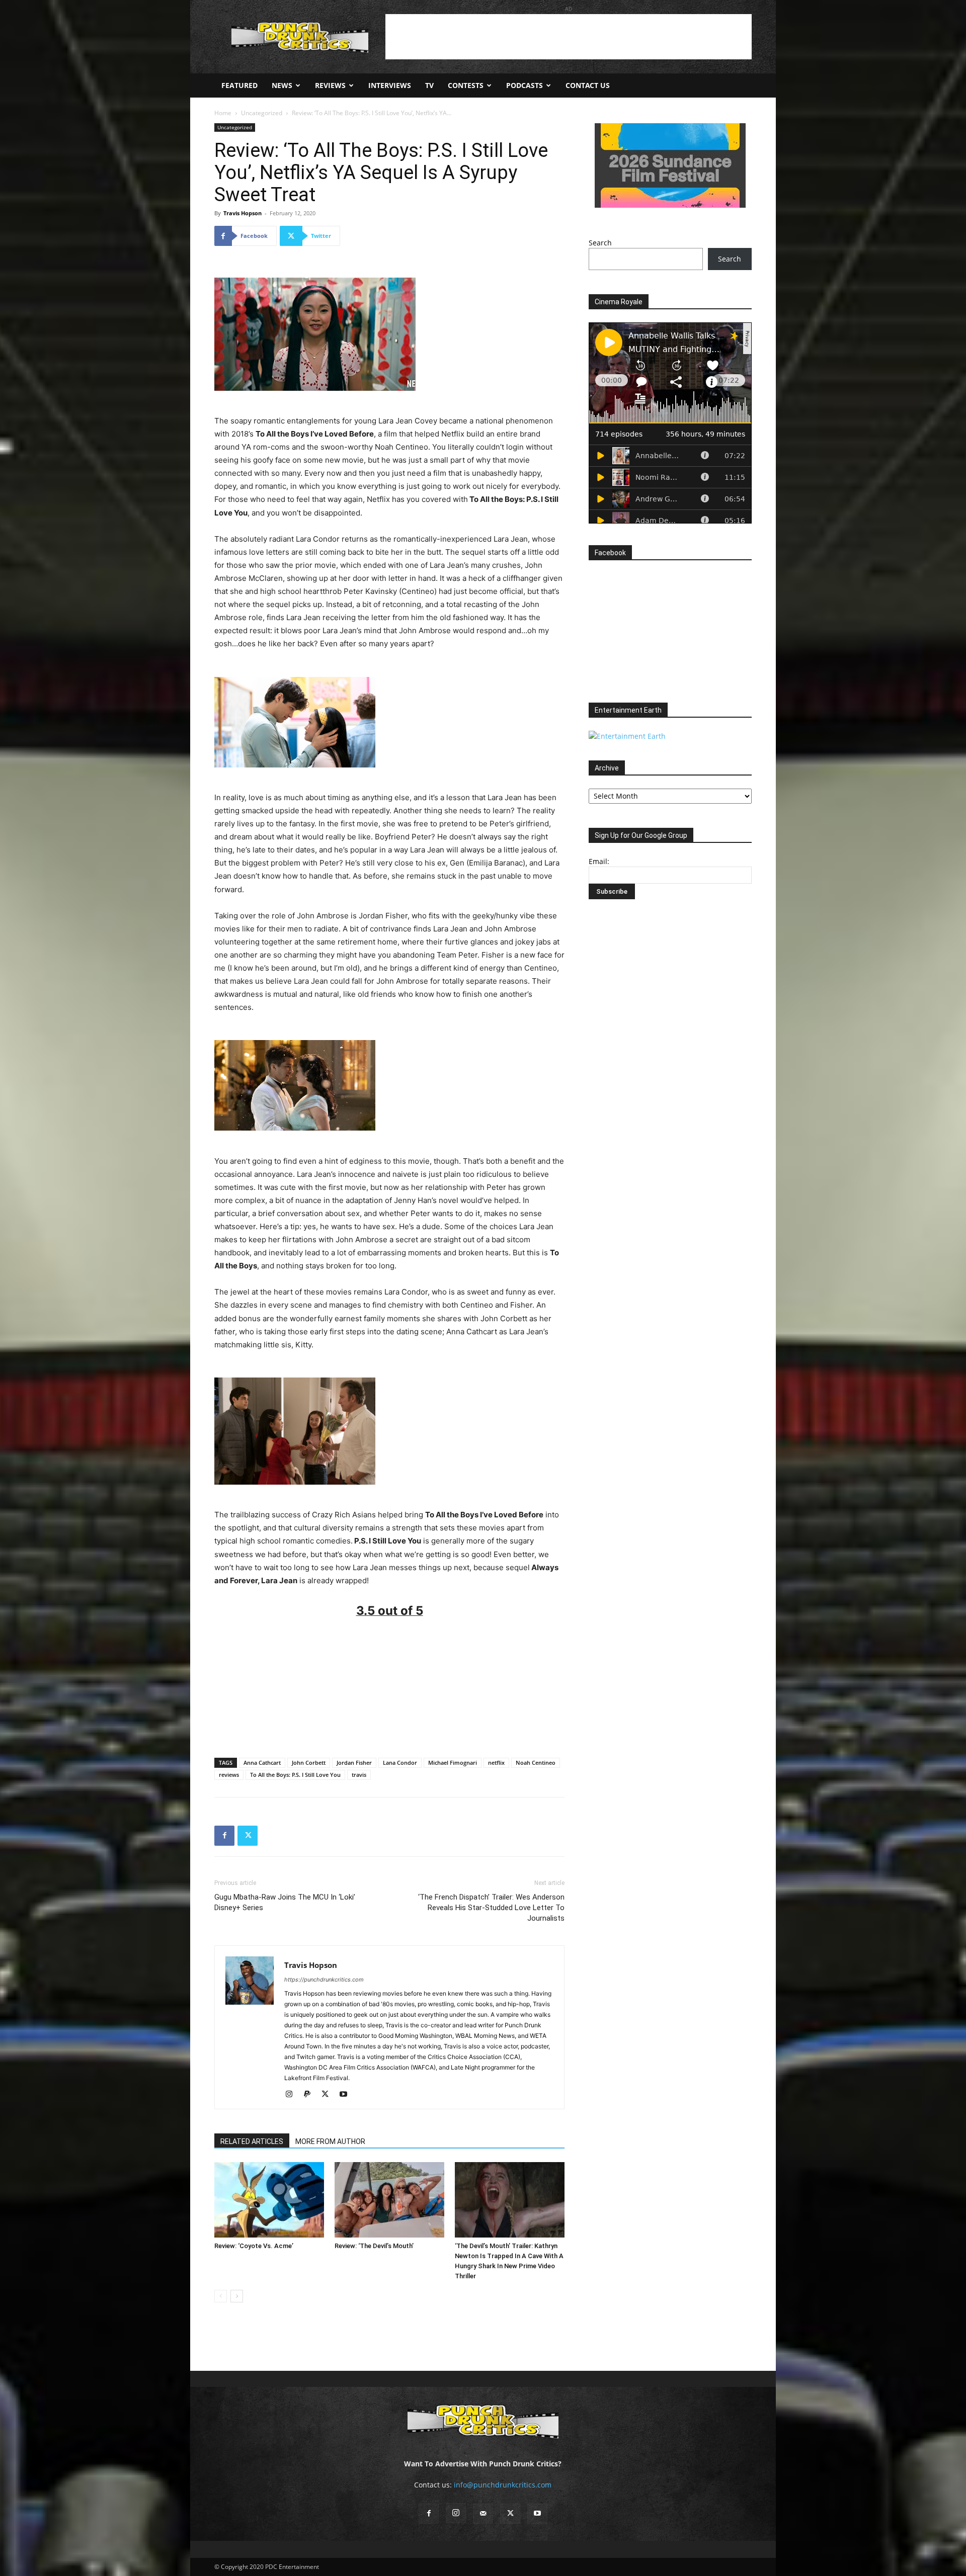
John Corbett (309, 1763)
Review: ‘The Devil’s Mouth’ (374, 2246)
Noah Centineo (536, 1763)
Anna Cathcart (262, 1763)
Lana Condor (400, 1763)
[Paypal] (311, 2095)
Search (600, 243)
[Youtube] (347, 2095)
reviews (229, 1775)
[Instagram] (293, 2095)
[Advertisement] (569, 37)
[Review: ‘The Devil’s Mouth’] (389, 2200)
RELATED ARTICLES (252, 2141)
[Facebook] (224, 1836)
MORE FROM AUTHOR (330, 2141)
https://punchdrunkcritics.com (324, 1980)
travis (359, 1775)
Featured (239, 85)
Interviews (390, 85)
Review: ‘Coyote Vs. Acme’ (254, 2246)
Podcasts (525, 85)
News (282, 85)
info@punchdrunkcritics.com (503, 2485)
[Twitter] (248, 1836)
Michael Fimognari (453, 1763)
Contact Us (588, 85)
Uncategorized (262, 113)
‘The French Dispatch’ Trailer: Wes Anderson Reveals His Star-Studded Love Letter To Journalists (491, 1908)
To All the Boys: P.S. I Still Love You (295, 1775)
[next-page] (237, 2296)
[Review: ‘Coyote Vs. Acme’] (269, 2200)
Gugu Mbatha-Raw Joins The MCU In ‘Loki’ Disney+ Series (285, 1902)
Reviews (330, 85)
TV (429, 85)
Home (223, 113)
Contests (466, 85)
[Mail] (483, 2514)
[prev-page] (221, 2296)
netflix (496, 1763)
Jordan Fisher (354, 1763)
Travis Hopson (243, 213)
